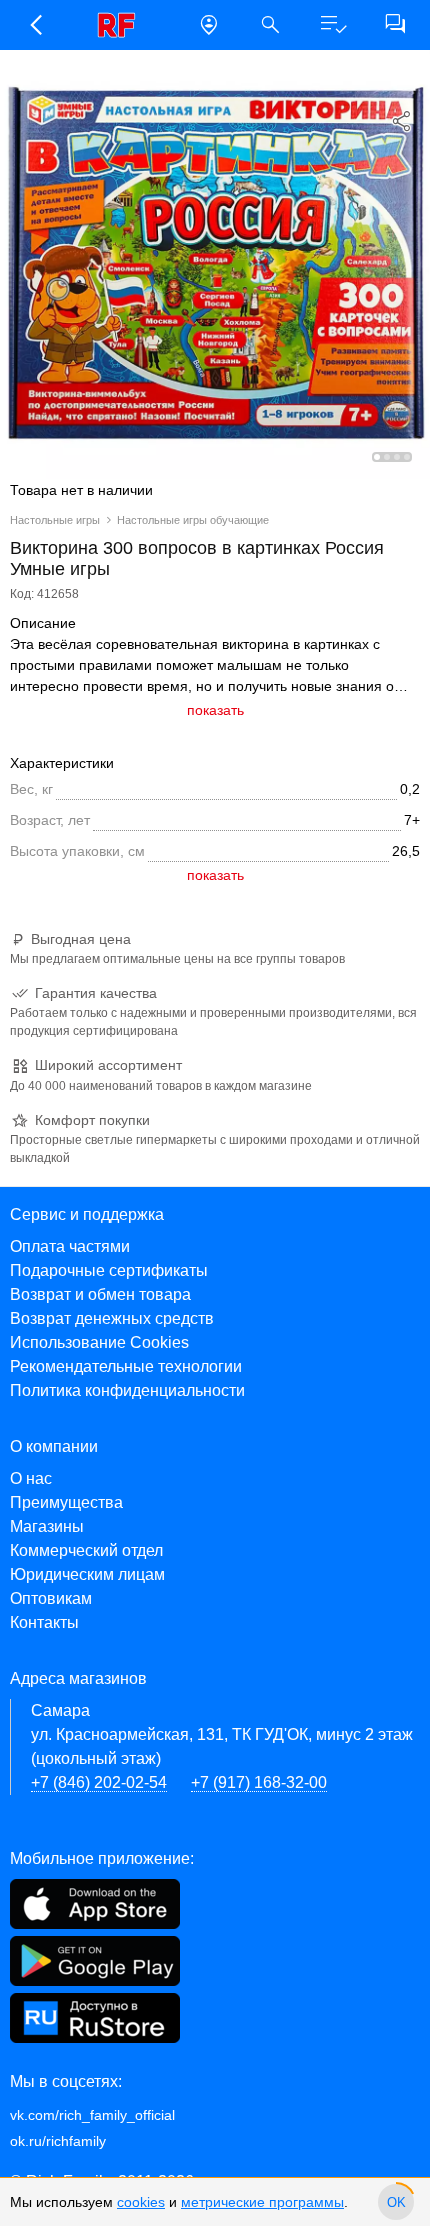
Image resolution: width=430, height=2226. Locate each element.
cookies (141, 2202)
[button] (35, 25)
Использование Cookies (99, 1342)
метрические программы (262, 2202)
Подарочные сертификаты (109, 1270)
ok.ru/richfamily (58, 2141)
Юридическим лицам (87, 1574)
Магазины (47, 1526)
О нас (31, 1478)
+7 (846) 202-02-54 (99, 1782)
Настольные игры (55, 520)
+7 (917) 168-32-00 (259, 1782)
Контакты (44, 1622)
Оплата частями (70, 1246)
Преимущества (66, 1502)
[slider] (396, 2202)
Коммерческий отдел (86, 1550)
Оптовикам (51, 1598)
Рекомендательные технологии (126, 1366)
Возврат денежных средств (112, 1318)
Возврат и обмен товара (100, 1294)
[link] (122, 25)
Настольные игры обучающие (193, 520)
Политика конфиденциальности (127, 1390)
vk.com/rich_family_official (92, 2115)
